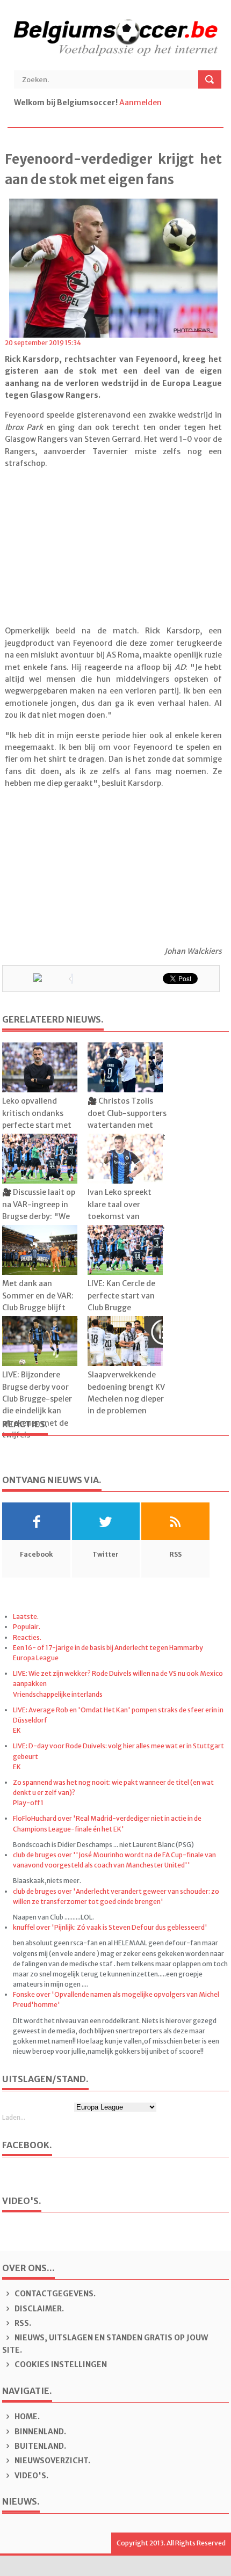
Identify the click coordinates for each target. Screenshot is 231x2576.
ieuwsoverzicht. (52, 2461)
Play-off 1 (28, 1803)
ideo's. (31, 2476)
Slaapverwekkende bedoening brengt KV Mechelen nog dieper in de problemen (126, 1393)
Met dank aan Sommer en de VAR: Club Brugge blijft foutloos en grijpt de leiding (40, 1308)
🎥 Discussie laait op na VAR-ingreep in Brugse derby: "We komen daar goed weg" (39, 1216)
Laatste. (26, 1617)
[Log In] (164, 103)
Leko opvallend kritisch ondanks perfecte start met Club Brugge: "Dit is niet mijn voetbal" (38, 1125)
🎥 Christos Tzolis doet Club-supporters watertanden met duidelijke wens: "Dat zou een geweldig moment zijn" (127, 1131)
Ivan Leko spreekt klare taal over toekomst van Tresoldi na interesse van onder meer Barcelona (126, 1222)
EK (17, 1730)
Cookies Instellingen (60, 2365)
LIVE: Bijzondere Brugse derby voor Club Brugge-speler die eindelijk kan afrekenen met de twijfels (37, 1405)
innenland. (40, 2432)
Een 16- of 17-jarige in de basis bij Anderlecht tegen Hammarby (108, 1648)
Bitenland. (39, 2446)
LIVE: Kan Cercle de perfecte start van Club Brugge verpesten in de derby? (121, 1308)
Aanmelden (140, 103)
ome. (27, 2417)
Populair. (27, 1627)
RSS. (22, 2323)
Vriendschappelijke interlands (58, 1694)
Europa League (36, 1658)
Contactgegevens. (54, 2294)
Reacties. (27, 1637)
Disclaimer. (38, 2309)
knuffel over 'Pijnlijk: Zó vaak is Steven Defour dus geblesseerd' (110, 1927)
